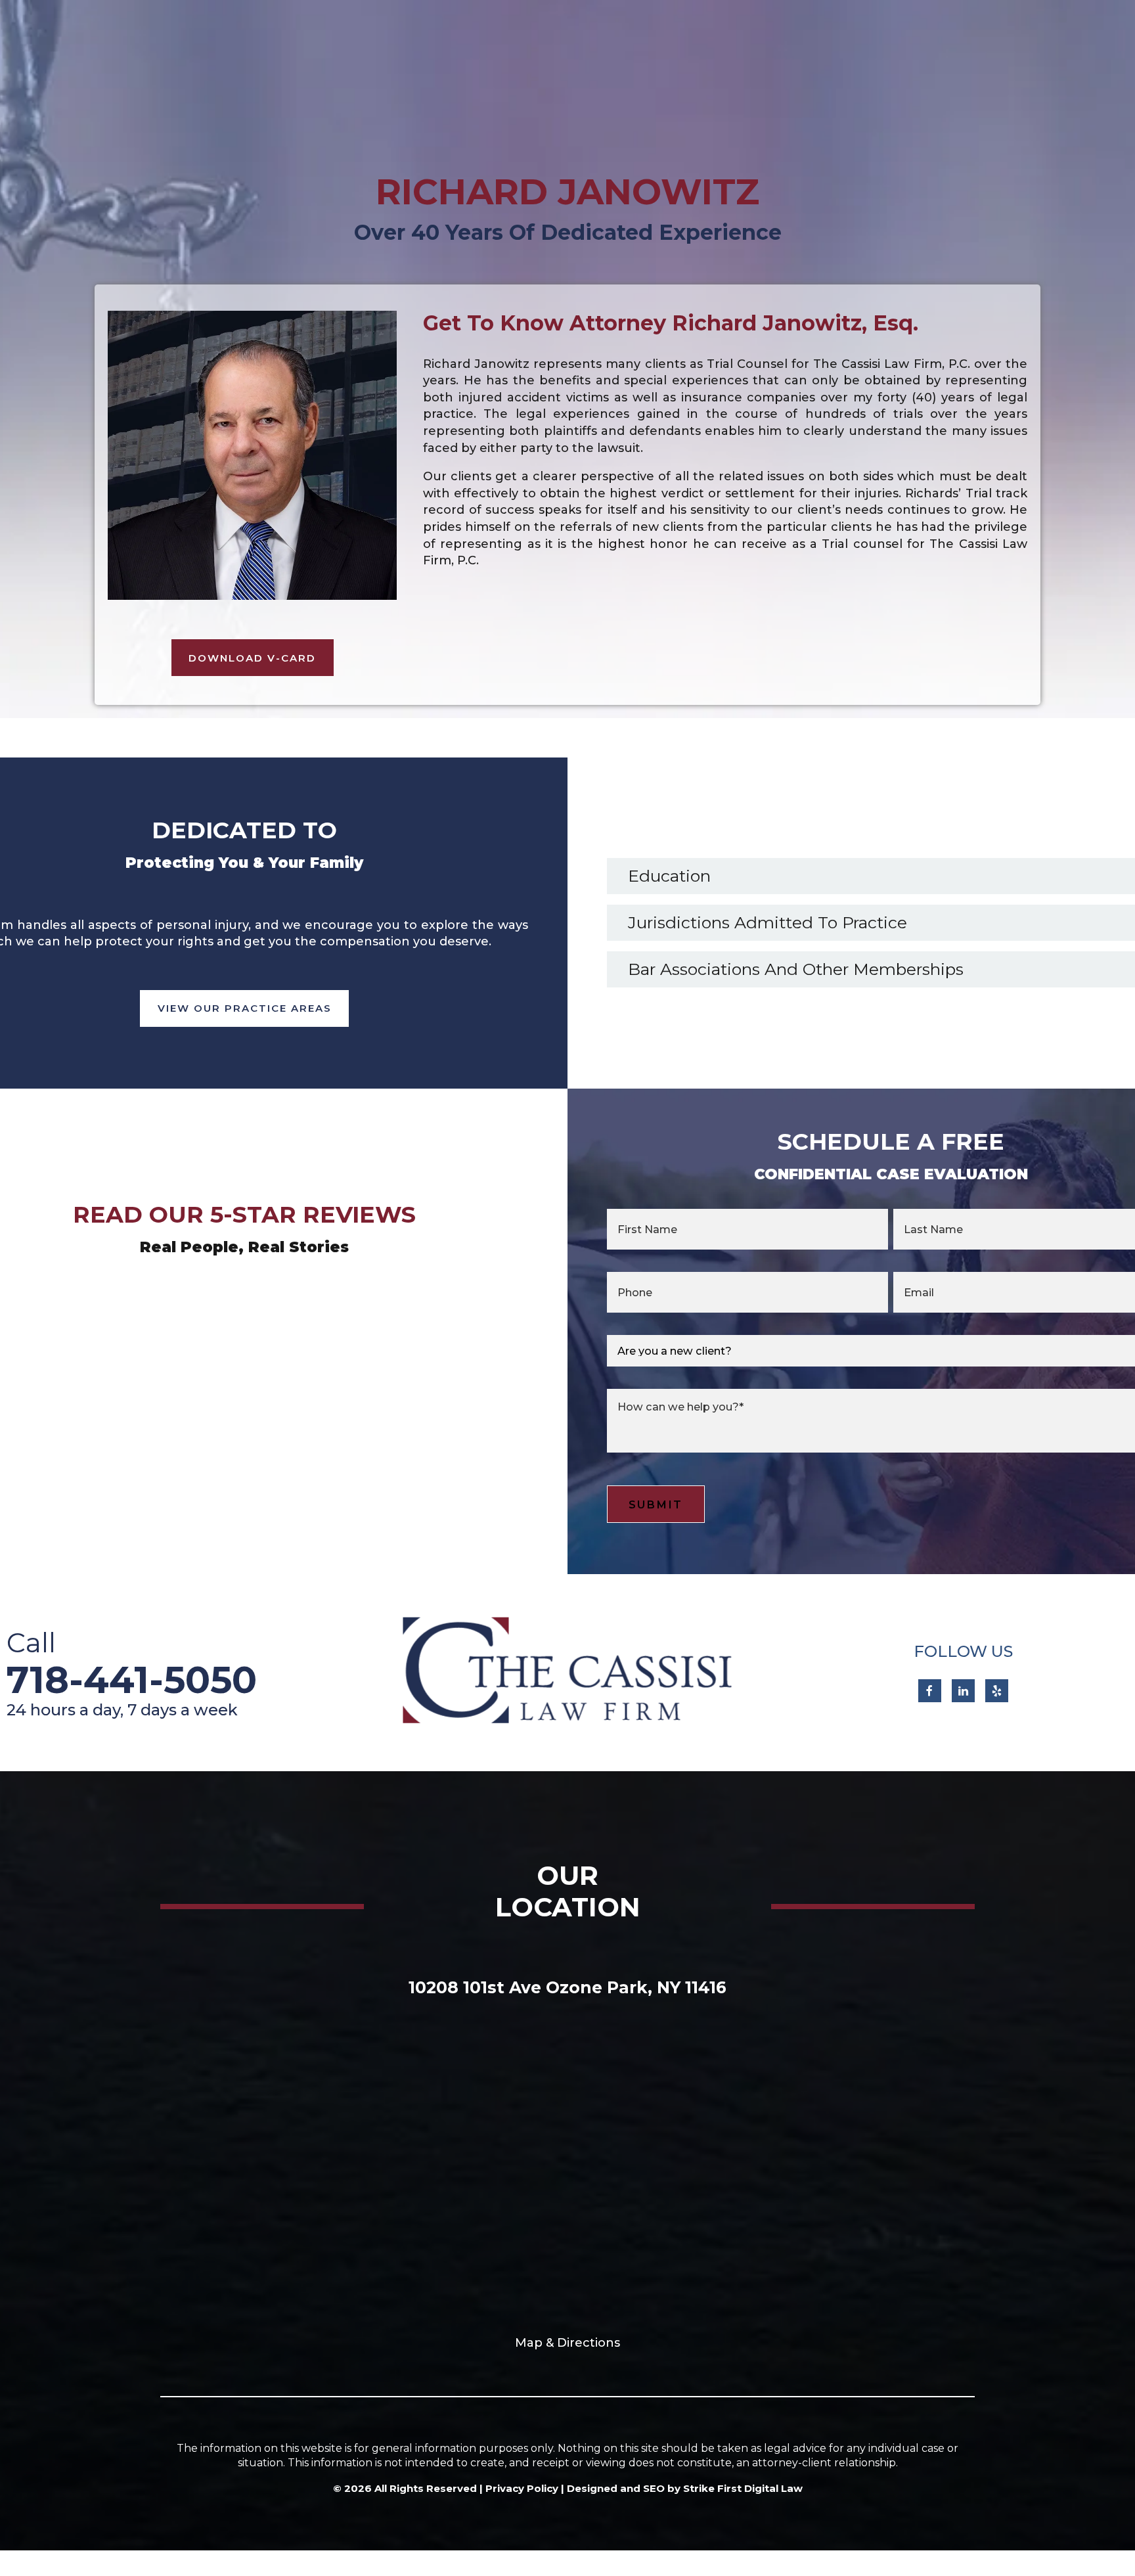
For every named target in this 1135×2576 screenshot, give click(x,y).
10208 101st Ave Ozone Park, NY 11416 (567, 1987)
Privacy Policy (522, 2488)
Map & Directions (567, 2343)
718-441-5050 (132, 1680)
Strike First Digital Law (743, 2488)
